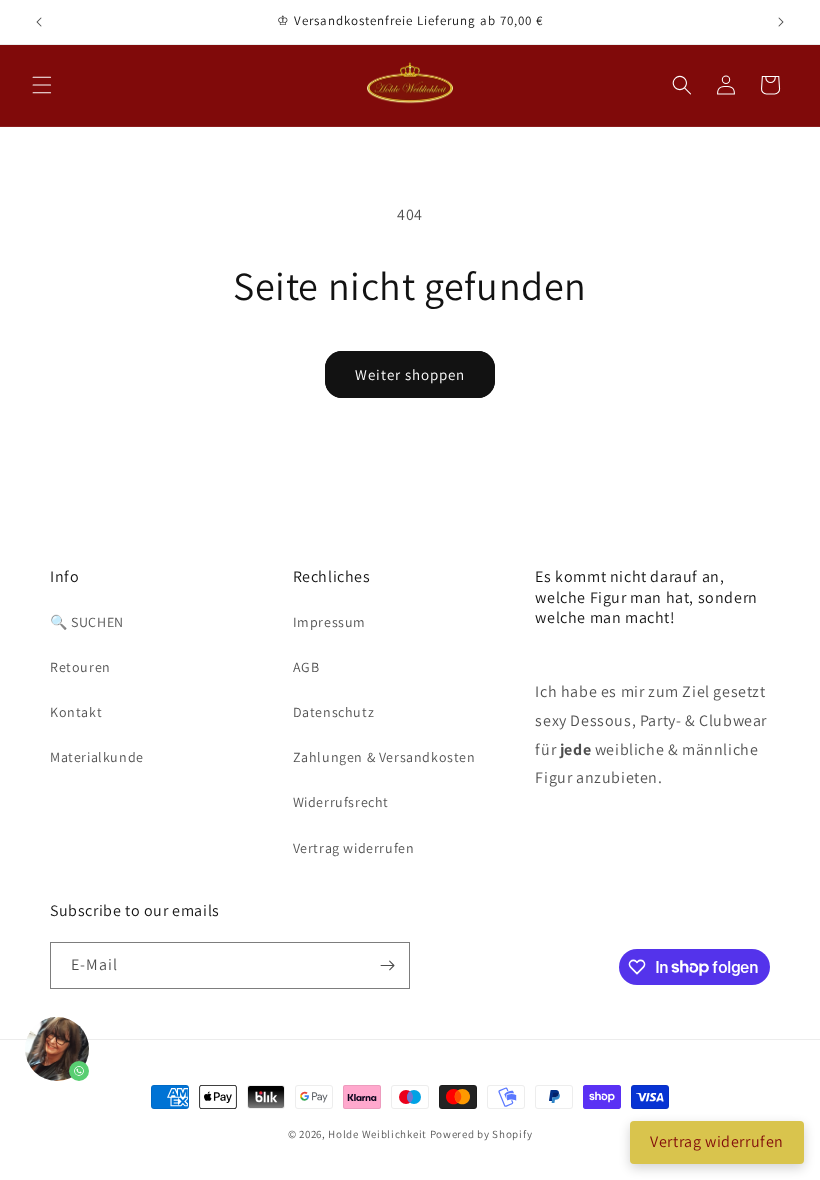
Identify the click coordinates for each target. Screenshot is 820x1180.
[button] (42, 85)
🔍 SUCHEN (87, 622)
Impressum (329, 622)
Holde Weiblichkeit (377, 1134)
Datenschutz (334, 712)
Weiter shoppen (410, 374)
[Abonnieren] (387, 965)
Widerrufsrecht (341, 802)
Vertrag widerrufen (354, 848)
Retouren (80, 667)
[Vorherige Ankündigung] (39, 22)
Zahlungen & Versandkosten (384, 757)
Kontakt (76, 712)
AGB (306, 667)
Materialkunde (97, 757)
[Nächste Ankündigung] (781, 22)
